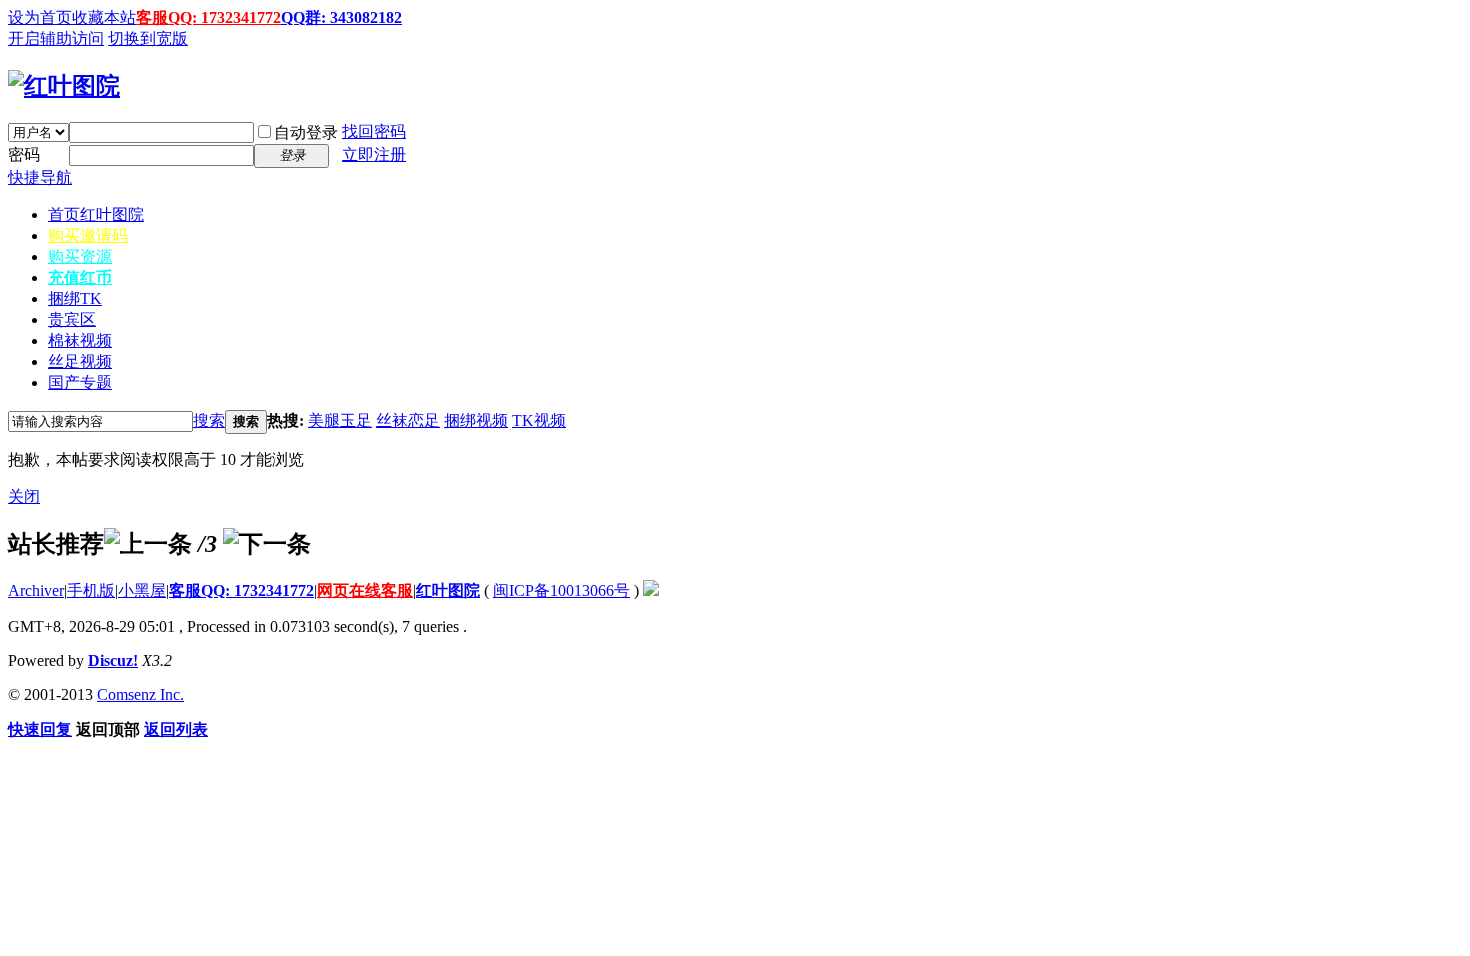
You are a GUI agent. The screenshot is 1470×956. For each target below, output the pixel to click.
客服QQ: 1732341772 (208, 17)
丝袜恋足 (408, 420)
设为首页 (40, 17)
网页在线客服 (365, 590)
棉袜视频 (80, 340)
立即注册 (374, 154)
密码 (24, 154)
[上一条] (148, 544)
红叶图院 (448, 590)
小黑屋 (142, 590)
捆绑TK (75, 298)
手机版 (91, 590)
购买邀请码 (88, 235)
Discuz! (113, 660)
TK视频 (539, 420)
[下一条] (267, 544)
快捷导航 (40, 177)
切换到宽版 (148, 38)
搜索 (209, 420)
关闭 (24, 496)
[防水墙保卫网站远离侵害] (651, 590)
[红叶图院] (64, 86)
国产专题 (80, 382)
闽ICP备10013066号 (561, 590)
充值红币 (80, 277)
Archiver (36, 590)
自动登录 (306, 132)
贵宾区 (72, 319)
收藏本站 (104, 17)
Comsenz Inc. (140, 694)
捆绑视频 (476, 420)
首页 (96, 214)
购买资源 (80, 256)
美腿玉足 (340, 420)
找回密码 (374, 131)
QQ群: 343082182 (341, 17)
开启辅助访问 (56, 38)
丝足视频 (80, 361)
